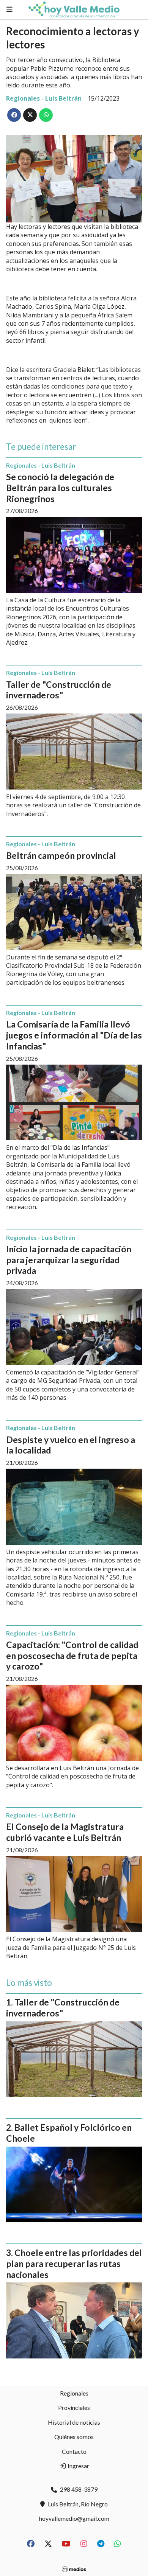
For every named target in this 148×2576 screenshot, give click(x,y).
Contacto (74, 2451)
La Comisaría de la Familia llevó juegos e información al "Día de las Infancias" (74, 1035)
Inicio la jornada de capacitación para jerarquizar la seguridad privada (69, 1260)
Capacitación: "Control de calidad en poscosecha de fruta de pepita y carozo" (72, 1656)
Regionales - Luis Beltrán (44, 98)
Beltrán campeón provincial (61, 855)
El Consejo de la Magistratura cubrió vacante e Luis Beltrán (65, 1832)
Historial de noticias (74, 2422)
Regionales (74, 2393)
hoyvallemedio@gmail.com (74, 2518)
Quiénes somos (74, 2437)
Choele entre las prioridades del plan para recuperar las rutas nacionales (74, 2264)
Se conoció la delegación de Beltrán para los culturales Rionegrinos (60, 488)
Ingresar (78, 2466)
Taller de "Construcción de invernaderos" (59, 690)
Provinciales (74, 2407)
